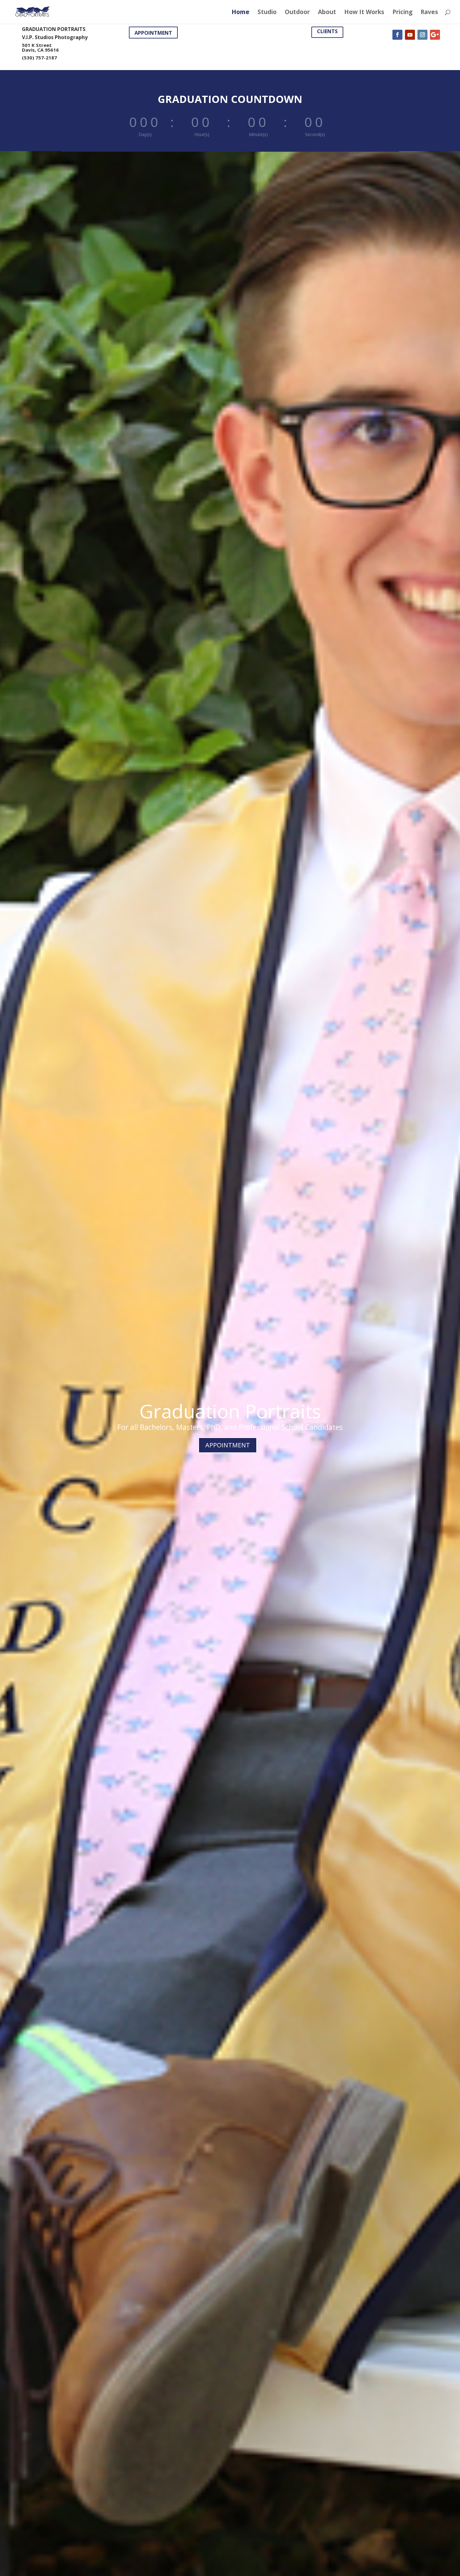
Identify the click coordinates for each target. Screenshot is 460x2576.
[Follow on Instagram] (422, 35)
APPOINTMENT (153, 33)
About (327, 13)
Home (240, 13)
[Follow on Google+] (435, 35)
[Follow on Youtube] (410, 35)
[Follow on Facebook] (397, 35)
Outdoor (297, 13)
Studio (267, 13)
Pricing (402, 13)
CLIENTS (327, 31)
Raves (429, 13)
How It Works (364, 13)
